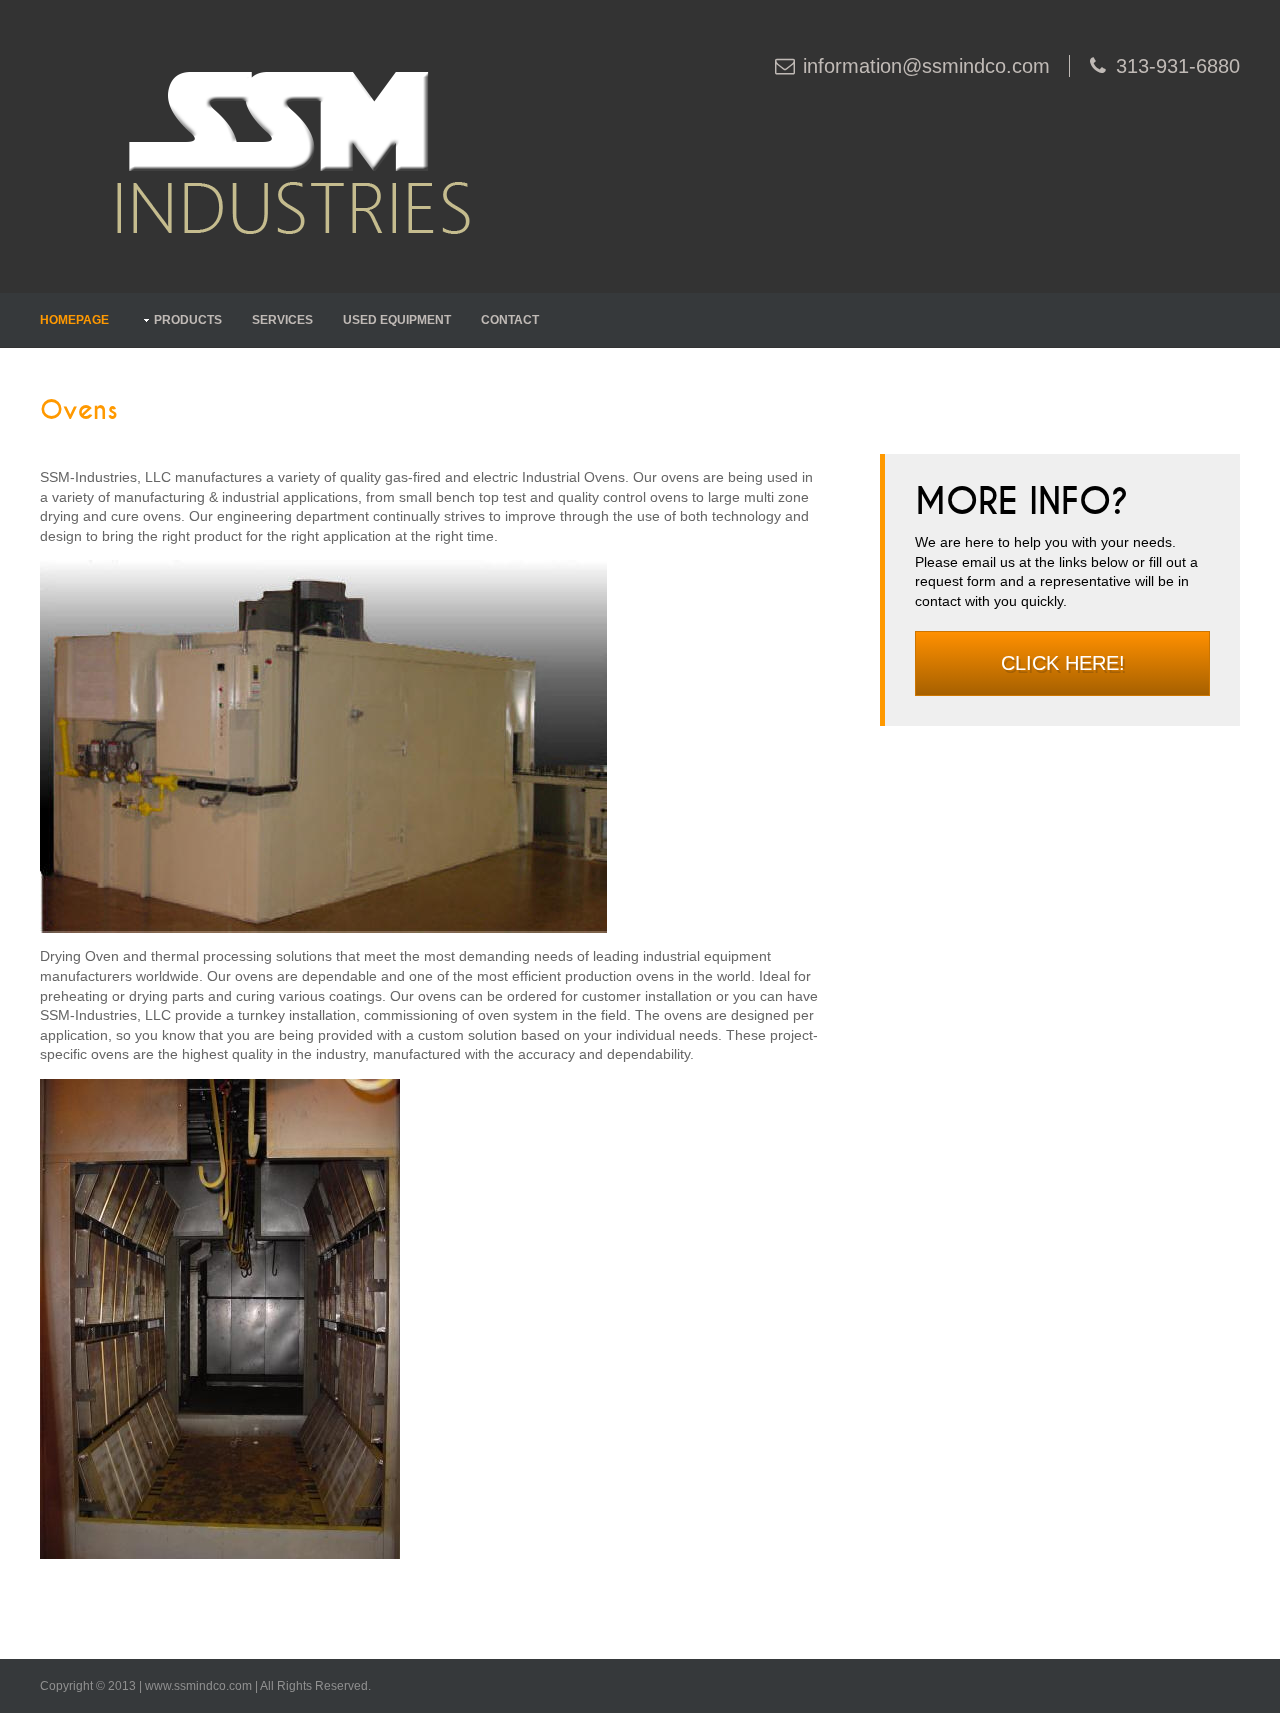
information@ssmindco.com (926, 66)
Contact (510, 320)
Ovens (79, 411)
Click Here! (1063, 663)
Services (282, 320)
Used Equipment (397, 320)
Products (188, 320)
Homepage (74, 320)
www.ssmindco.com (198, 1686)
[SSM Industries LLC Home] (290, 145)
